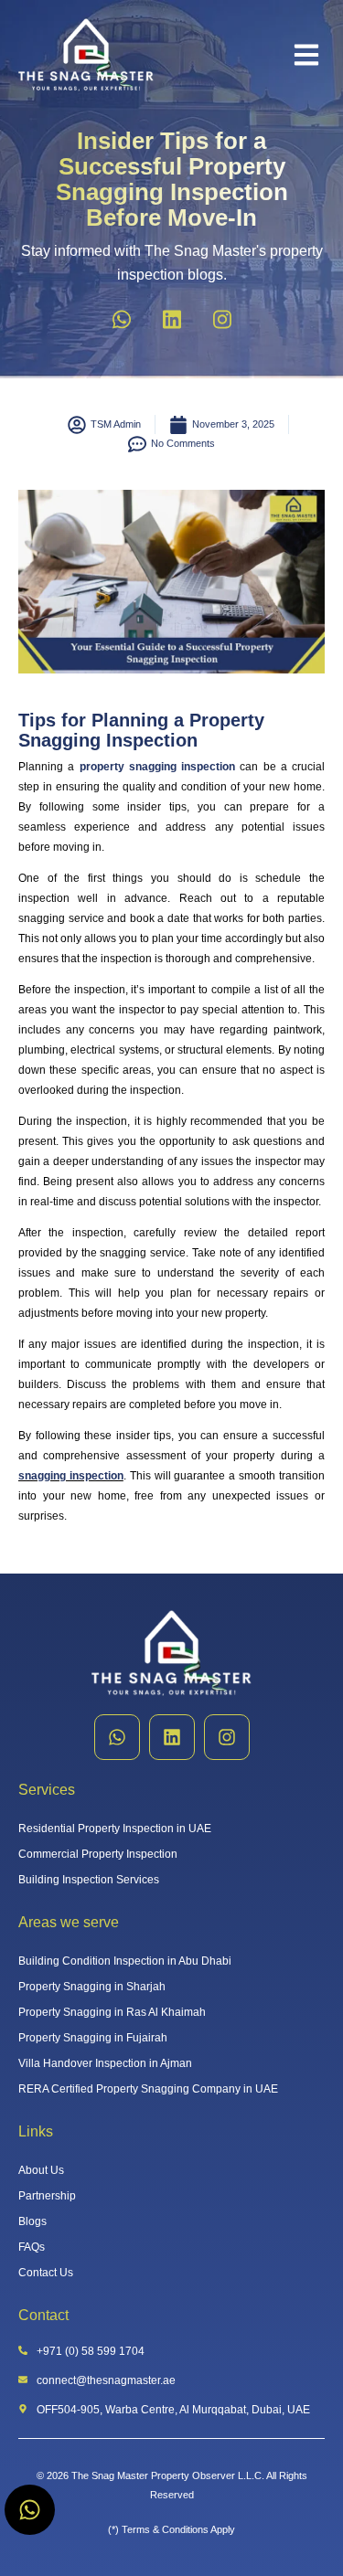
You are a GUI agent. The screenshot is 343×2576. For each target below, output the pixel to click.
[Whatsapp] (122, 319)
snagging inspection (71, 1476)
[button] (306, 55)
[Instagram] (222, 319)
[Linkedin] (172, 319)
